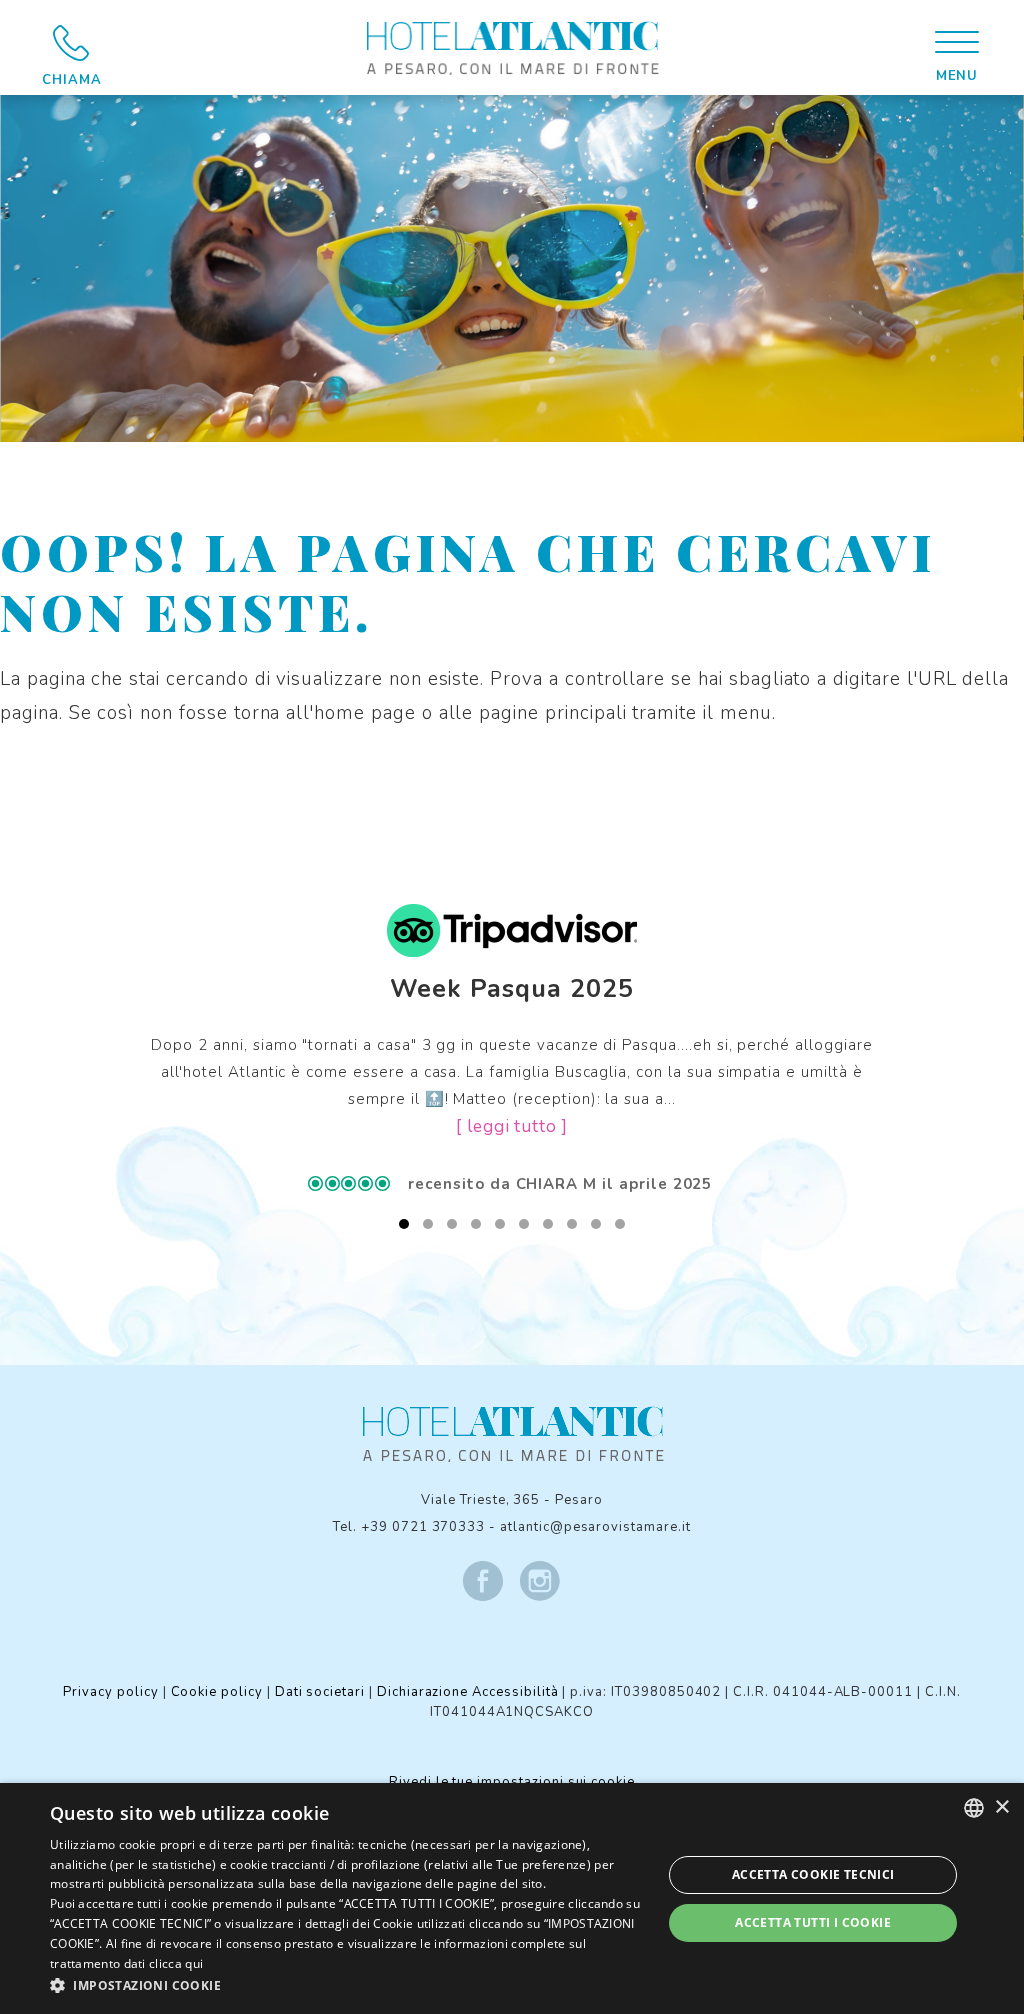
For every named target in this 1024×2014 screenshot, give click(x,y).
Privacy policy (110, 1692)
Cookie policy (217, 1692)
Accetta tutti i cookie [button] (813, 1922)
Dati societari (320, 1692)
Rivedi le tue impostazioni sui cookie (512, 1782)
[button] (347, 1986)
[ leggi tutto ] (512, 1126)
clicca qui (176, 1963)
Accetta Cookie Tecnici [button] (813, 1874)
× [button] (1001, 1807)
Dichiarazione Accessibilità (468, 1692)
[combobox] (974, 1808)
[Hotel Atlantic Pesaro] (511, 47)
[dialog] (512, 1898)
